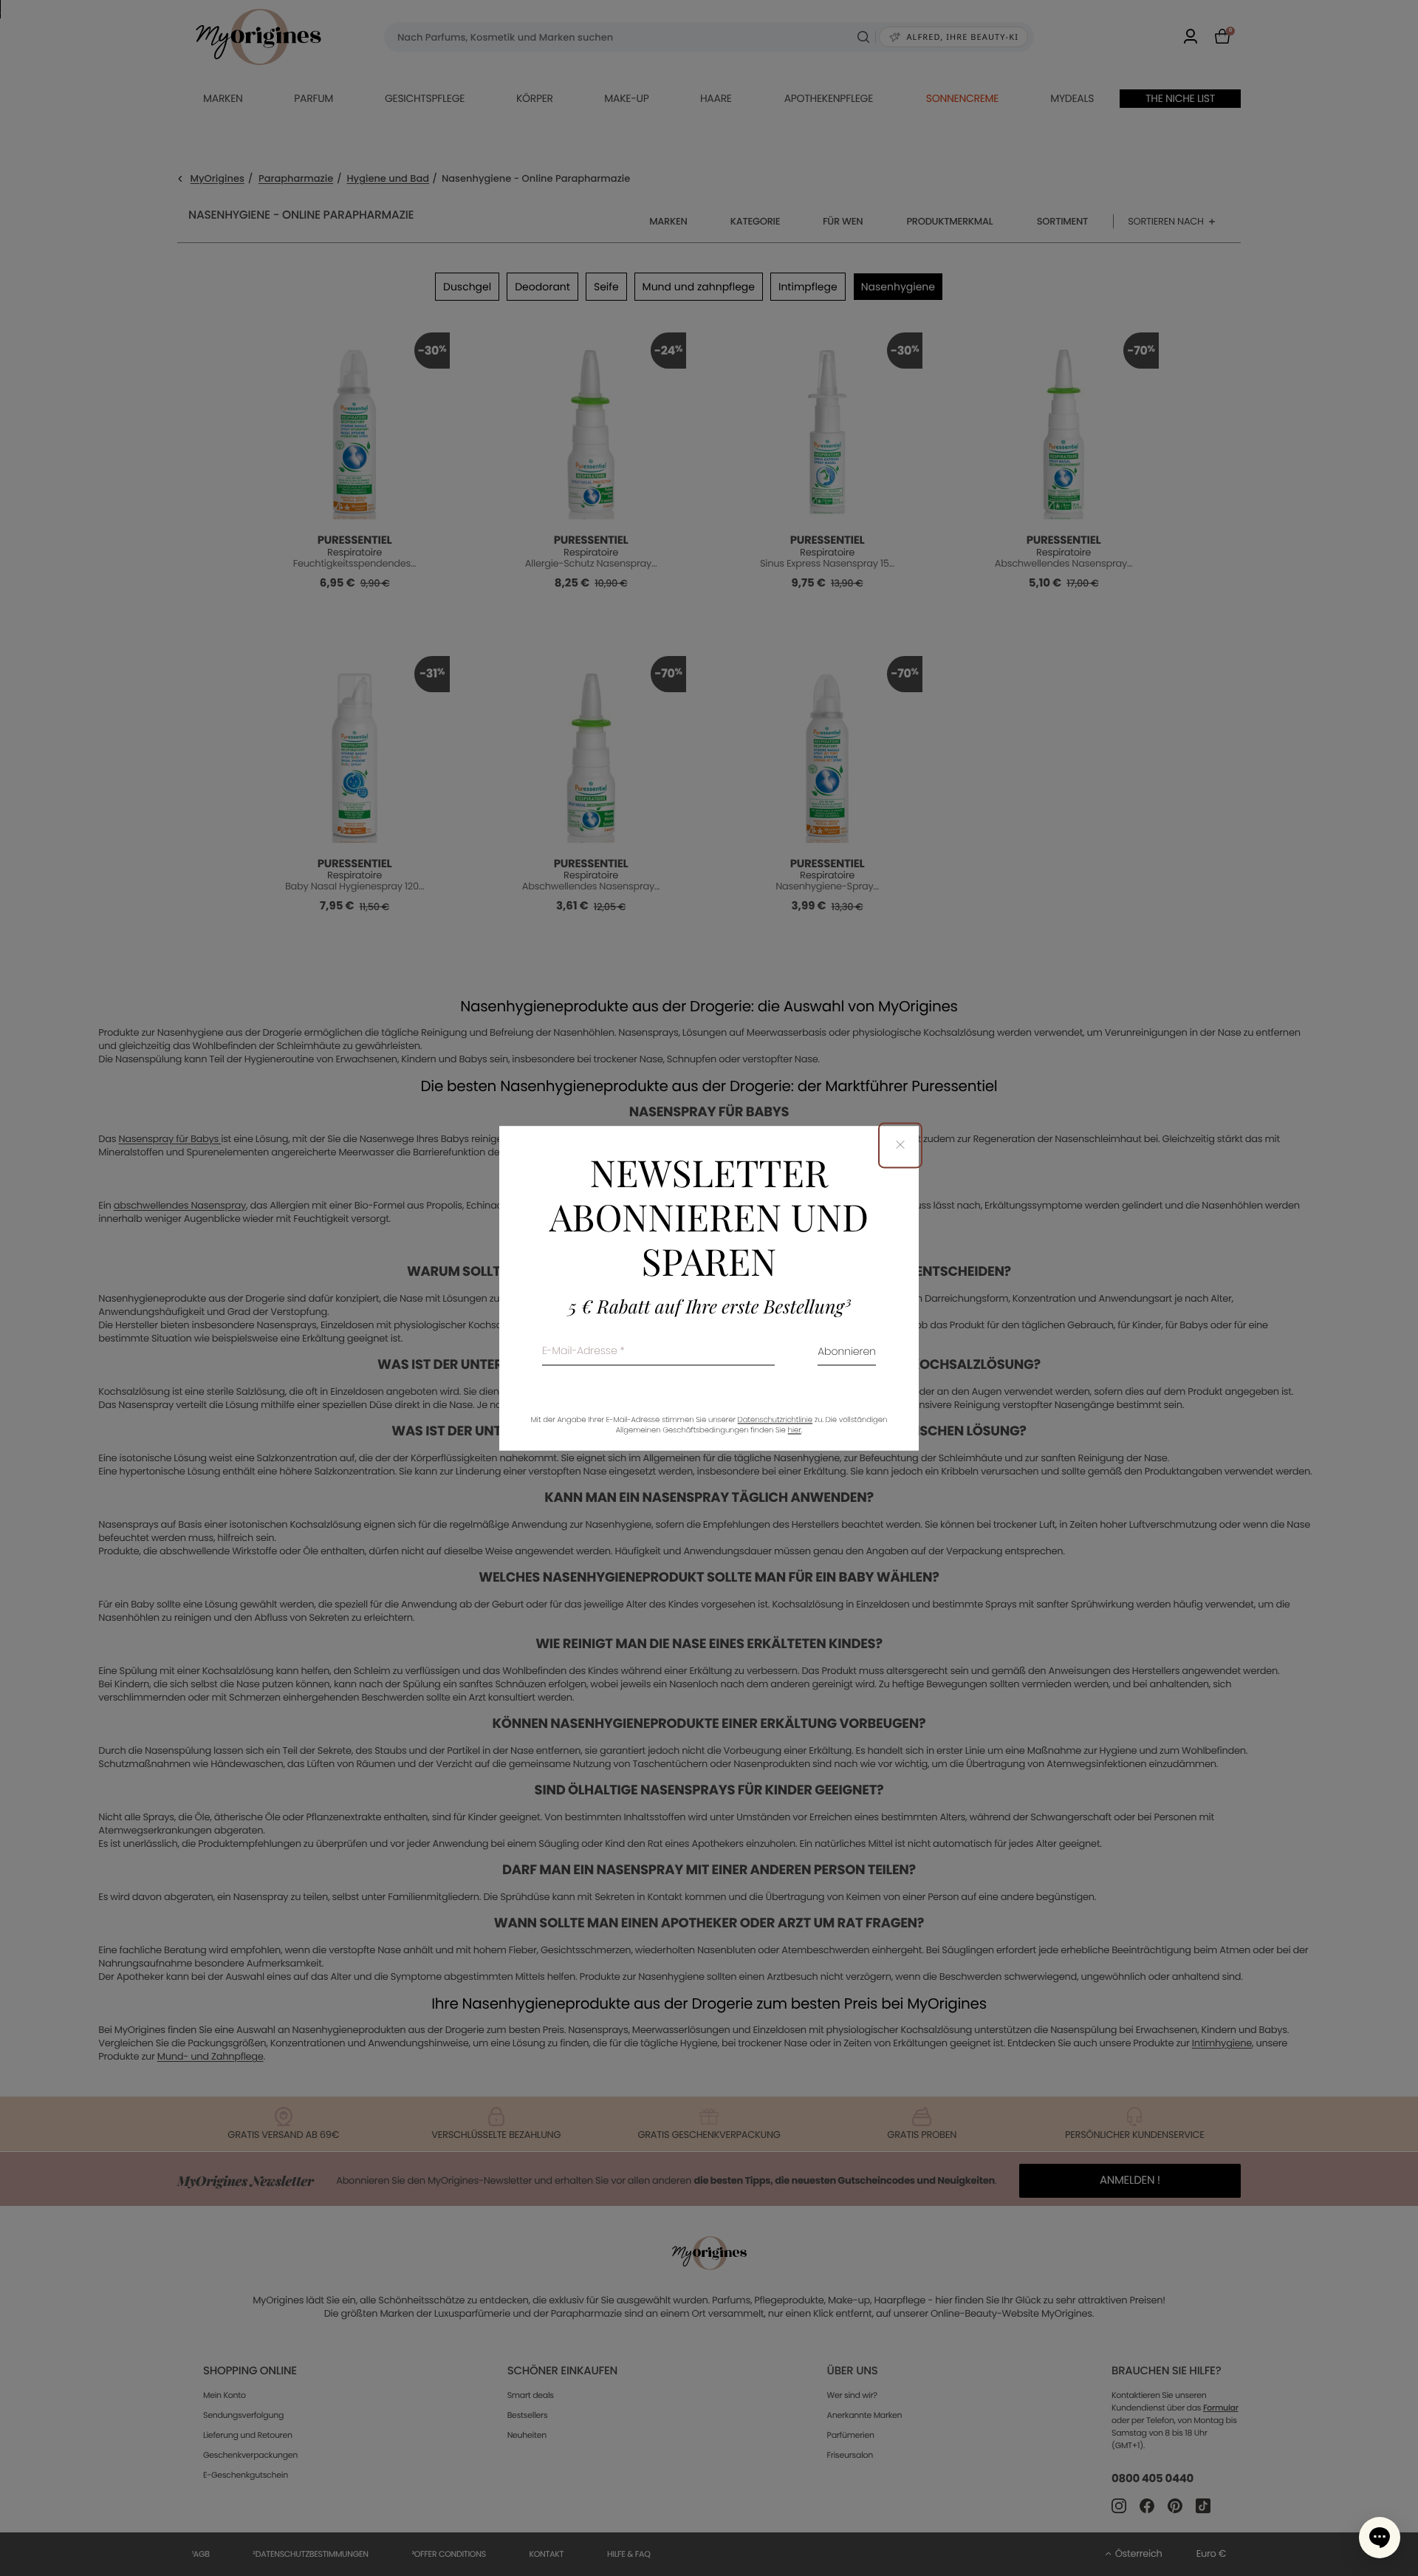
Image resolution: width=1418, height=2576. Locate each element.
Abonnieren (847, 1352)
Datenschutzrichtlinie (775, 1419)
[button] (1380, 2538)
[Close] (900, 1145)
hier (795, 1430)
